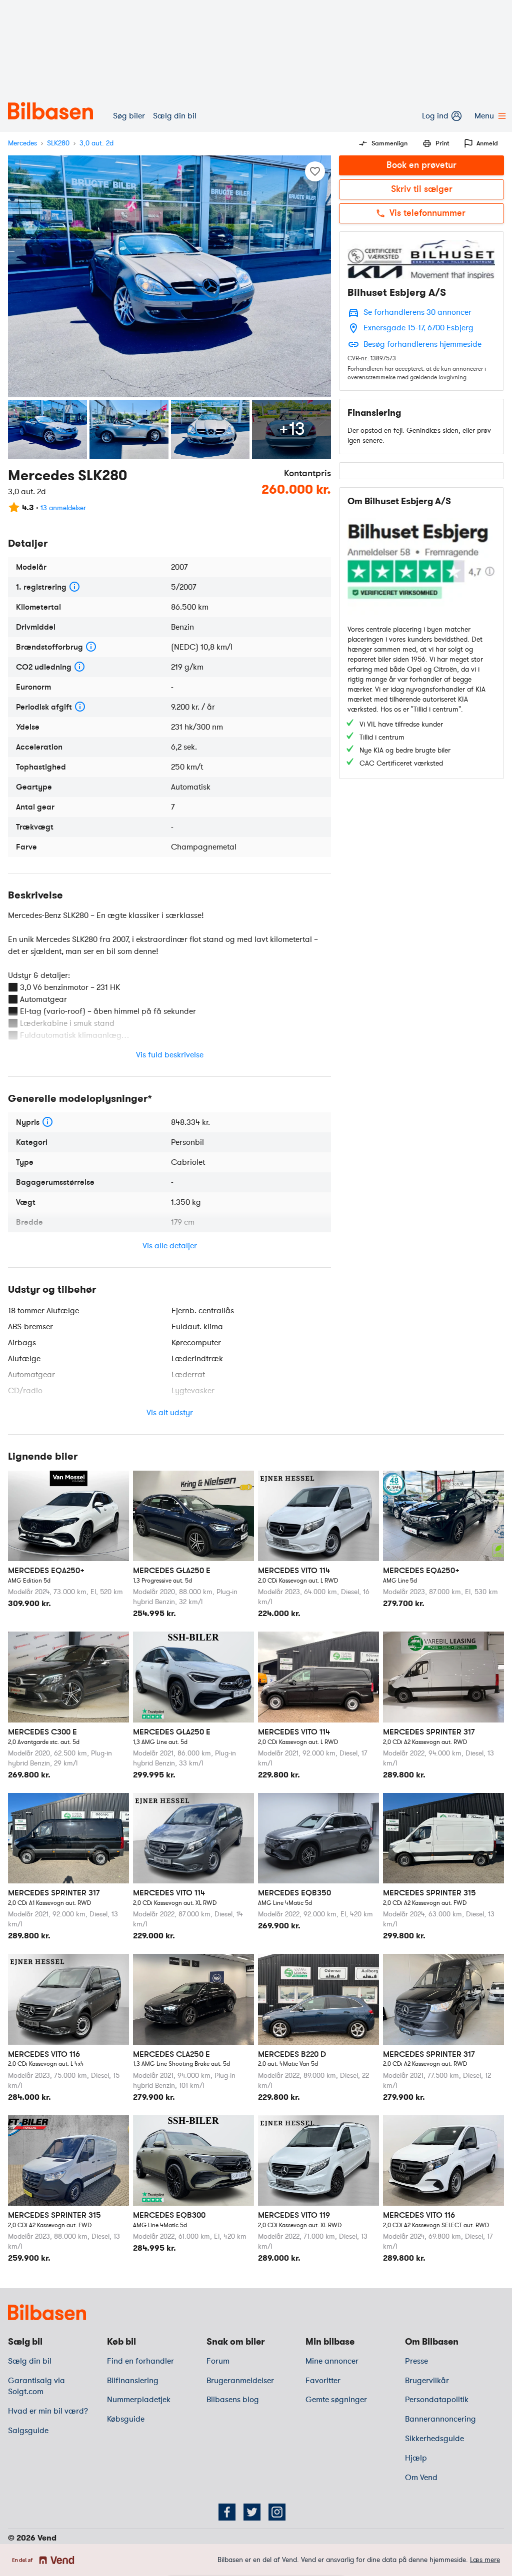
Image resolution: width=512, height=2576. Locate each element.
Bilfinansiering (133, 2381)
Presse (416, 2361)
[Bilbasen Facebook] (227, 2512)
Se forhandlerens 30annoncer (417, 312)
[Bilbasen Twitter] (252, 2512)
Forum (218, 2361)
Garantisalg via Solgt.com (36, 2386)
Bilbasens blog (233, 2400)
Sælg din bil (175, 116)
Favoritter (323, 2381)
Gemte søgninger (336, 2400)
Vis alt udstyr (170, 1413)
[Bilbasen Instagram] (277, 2512)
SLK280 (58, 143)
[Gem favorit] (315, 171)
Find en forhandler (140, 2361)
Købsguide (126, 2419)
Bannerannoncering (440, 2419)
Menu (484, 116)
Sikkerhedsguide (434, 2439)
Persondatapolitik (437, 2400)
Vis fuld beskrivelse (170, 1055)
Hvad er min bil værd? (48, 2411)
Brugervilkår (427, 2381)
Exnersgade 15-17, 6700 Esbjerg (418, 328)
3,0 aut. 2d (96, 143)
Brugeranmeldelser (240, 2381)
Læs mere (485, 2560)
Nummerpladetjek (139, 2400)
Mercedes (22, 143)
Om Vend (421, 2478)
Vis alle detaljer (170, 1246)
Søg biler (129, 116)
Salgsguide (28, 2431)
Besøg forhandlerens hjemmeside (422, 344)
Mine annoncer (332, 2361)
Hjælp (416, 2458)
